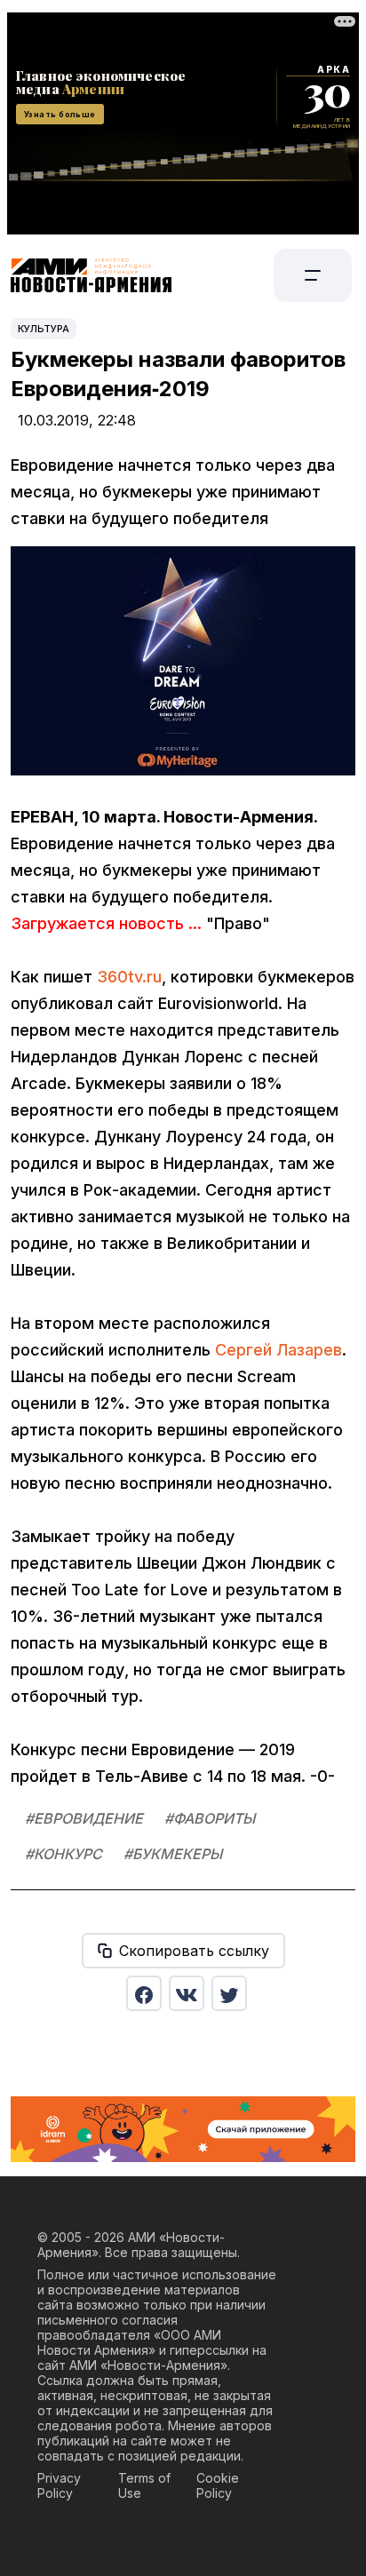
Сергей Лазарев (278, 1350)
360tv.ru (129, 977)
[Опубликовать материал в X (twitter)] (229, 1993)
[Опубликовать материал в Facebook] (144, 1993)
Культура (44, 329)
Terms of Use (144, 2485)
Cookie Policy (218, 2485)
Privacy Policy (59, 2485)
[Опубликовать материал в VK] (187, 1993)
